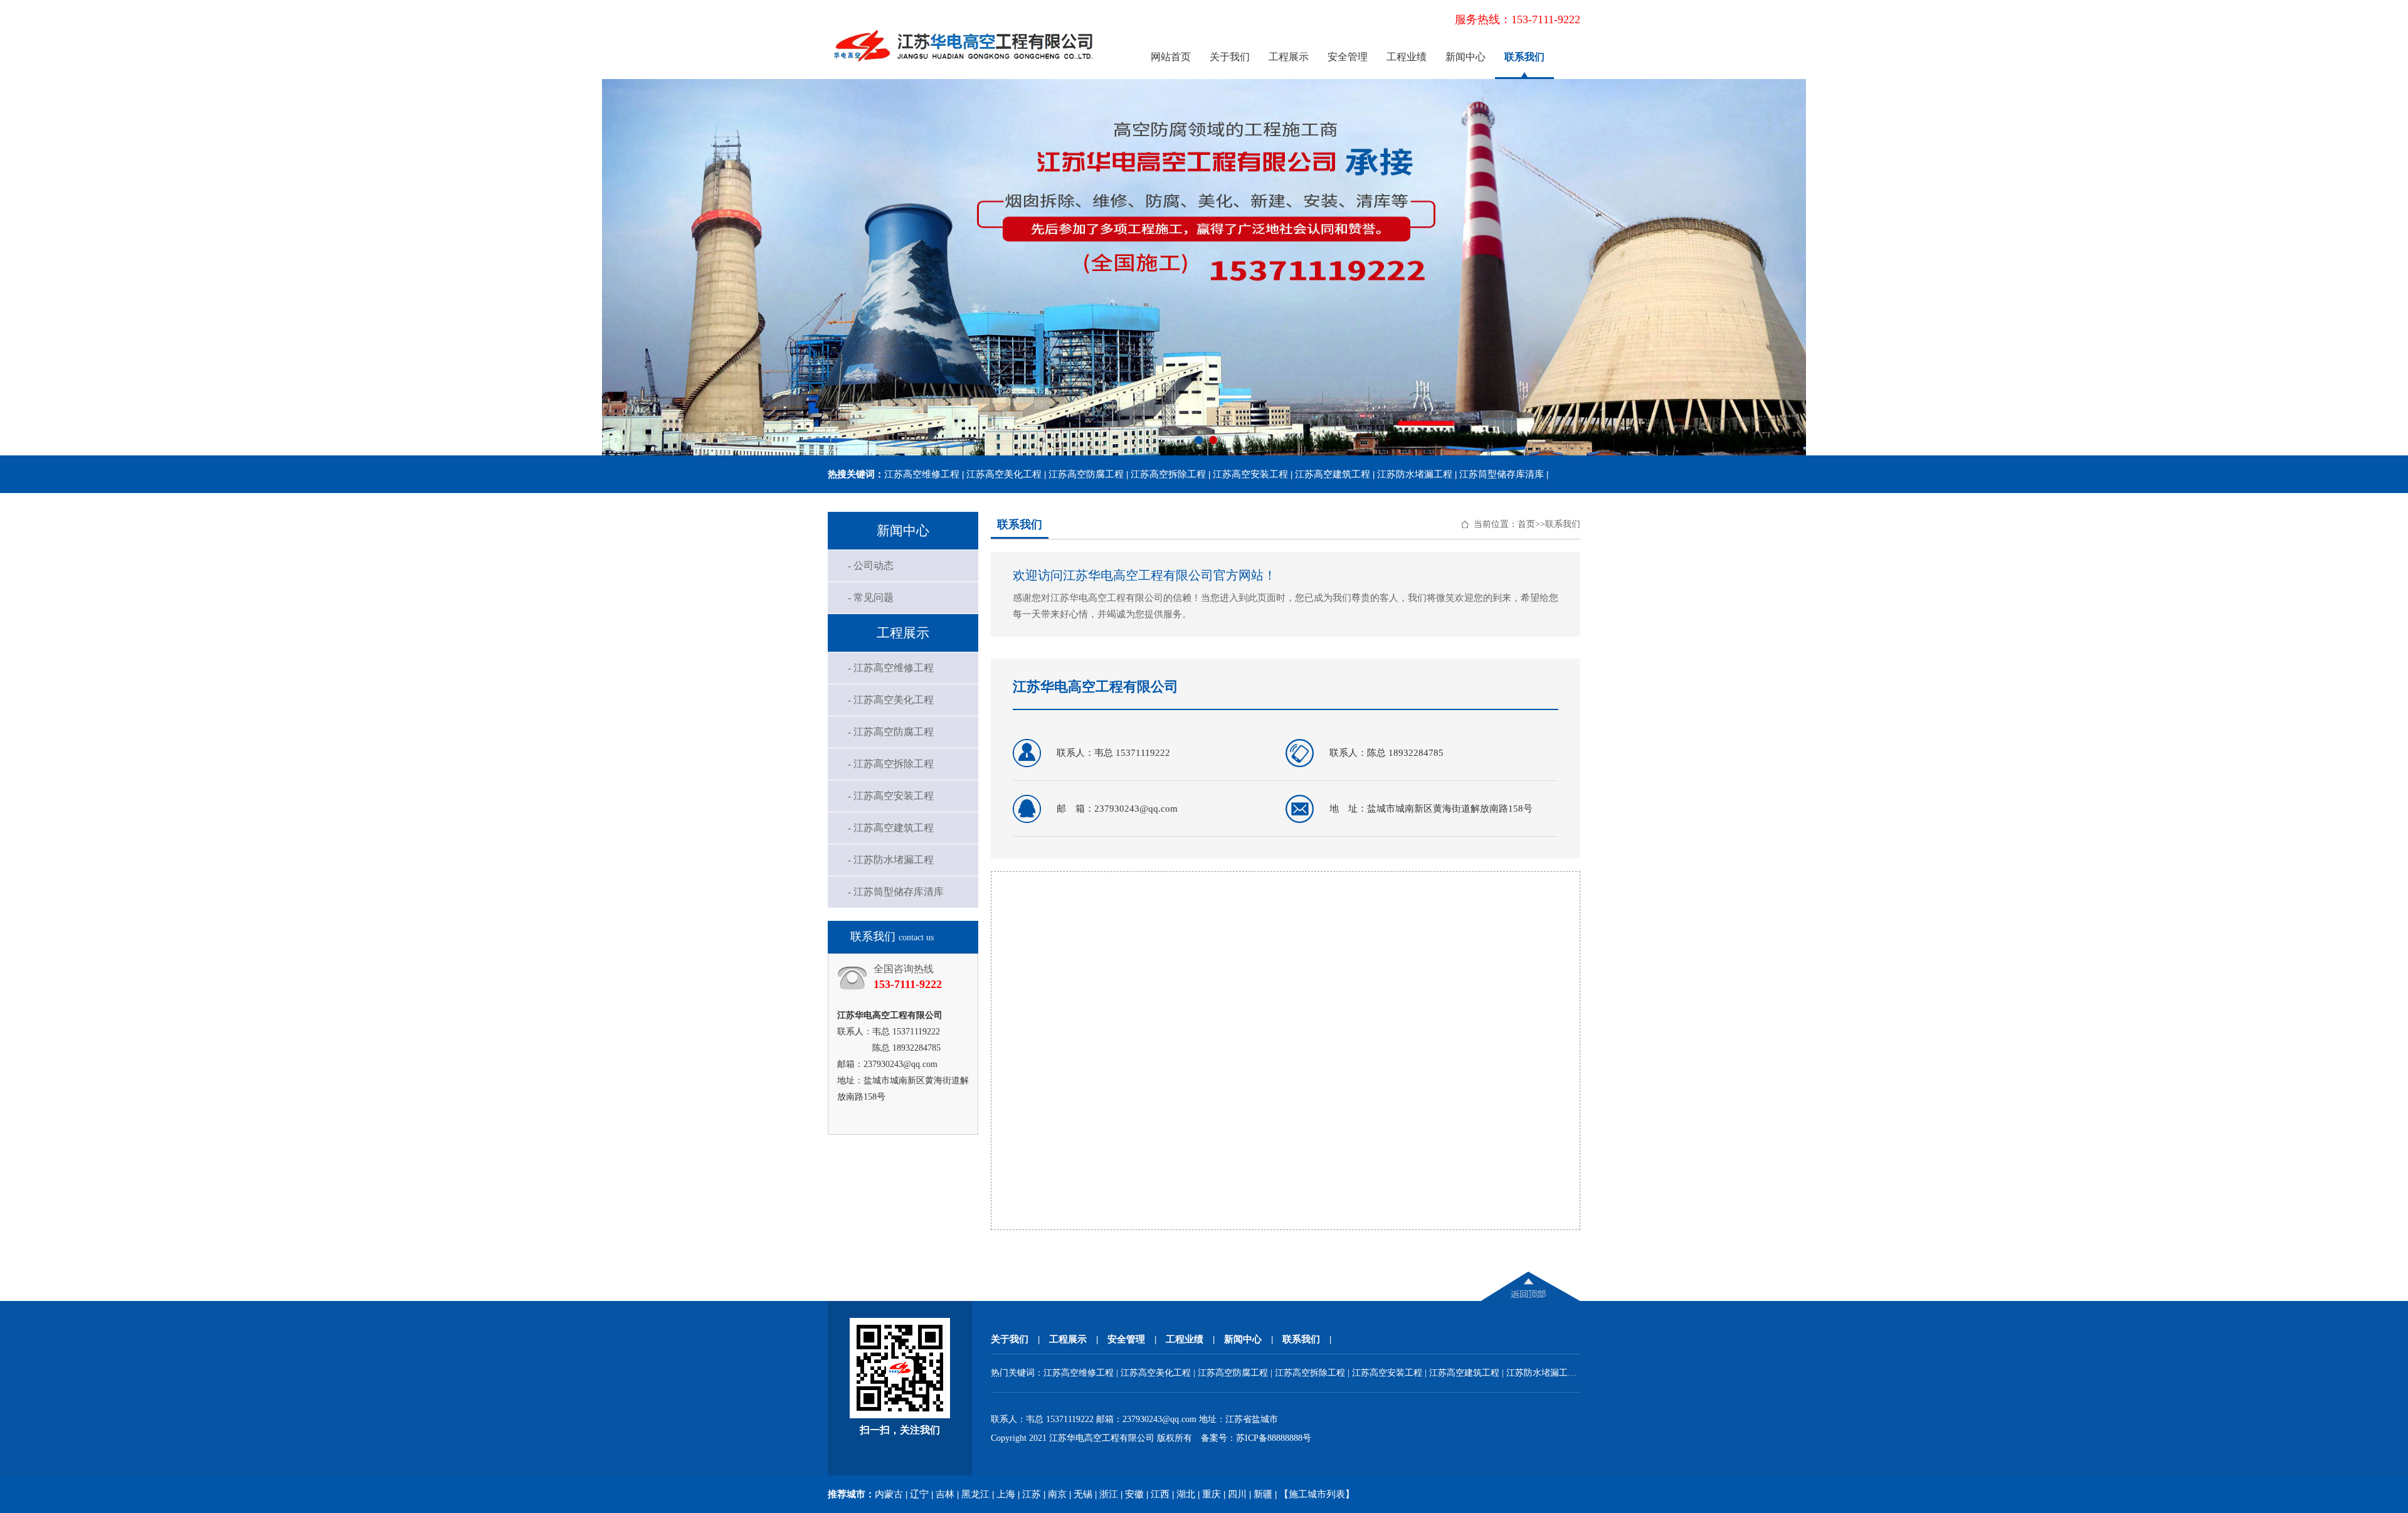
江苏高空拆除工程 (1168, 474)
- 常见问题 (871, 597)
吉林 (945, 1494)
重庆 (1212, 1494)
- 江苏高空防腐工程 (891, 732)
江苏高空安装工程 (1250, 474)
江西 (1160, 1494)
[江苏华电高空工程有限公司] (964, 70)
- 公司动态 (871, 565)
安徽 (1134, 1494)
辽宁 (919, 1494)
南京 (1057, 1494)
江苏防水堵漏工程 (1415, 474)
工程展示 (1289, 57)
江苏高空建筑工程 (1333, 474)
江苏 (1032, 1494)
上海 (1006, 1494)
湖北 (1186, 1494)
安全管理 (1348, 57)
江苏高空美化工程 (1004, 474)
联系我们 (1524, 57)
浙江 (1109, 1494)
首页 (1526, 524)
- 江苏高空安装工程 (891, 796)
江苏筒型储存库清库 (1502, 474)
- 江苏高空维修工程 (891, 668)
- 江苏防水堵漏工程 (891, 860)
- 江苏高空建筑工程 (891, 828)
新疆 (1263, 1494)
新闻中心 (1465, 57)
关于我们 (1230, 57)
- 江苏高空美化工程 (891, 700)
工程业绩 (1407, 57)
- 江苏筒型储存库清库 (896, 892)
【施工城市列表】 (1317, 1494)
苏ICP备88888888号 (1274, 1438)
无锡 (1083, 1494)
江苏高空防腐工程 (1086, 474)
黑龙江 (975, 1494)
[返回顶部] (1531, 1298)
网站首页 (1171, 57)
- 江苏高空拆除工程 (891, 764)
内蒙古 (889, 1494)
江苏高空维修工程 (922, 474)
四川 (1237, 1494)
